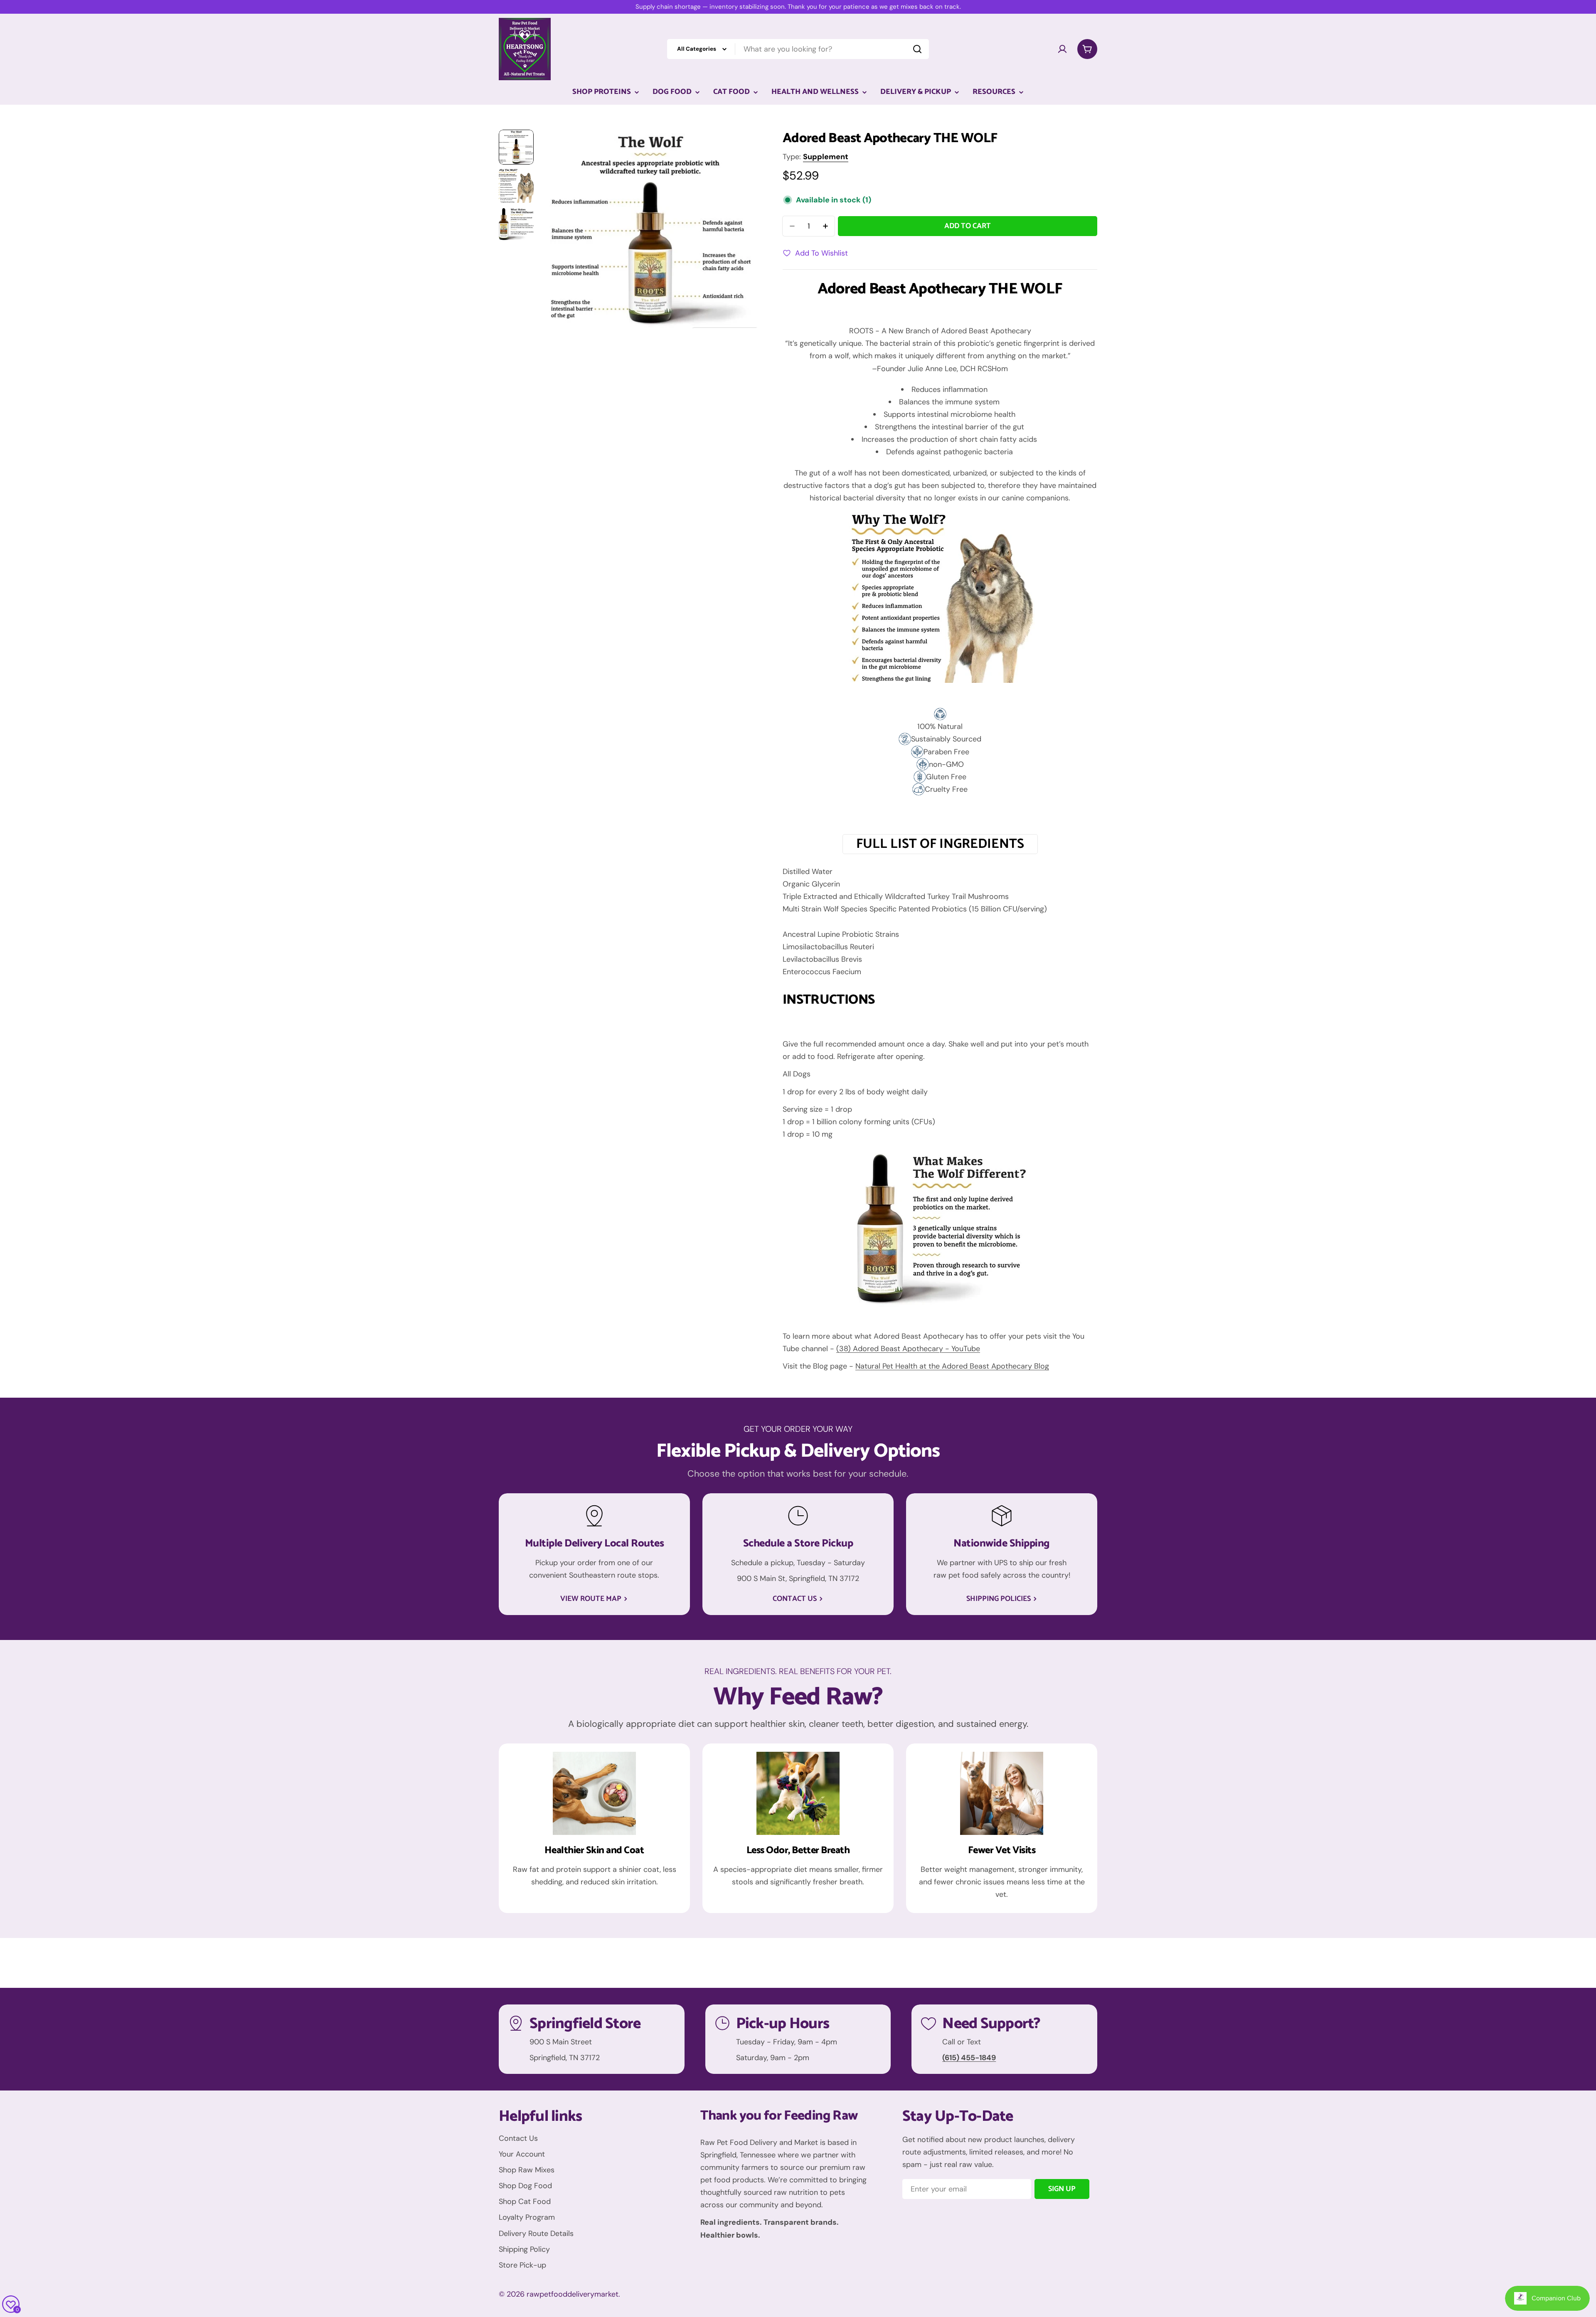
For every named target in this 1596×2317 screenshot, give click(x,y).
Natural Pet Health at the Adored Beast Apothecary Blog (952, 1366)
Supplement (826, 157)
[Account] (1062, 49)
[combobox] (798, 49)
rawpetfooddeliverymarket (573, 2294)
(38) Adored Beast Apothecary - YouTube (908, 1349)
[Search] (917, 49)
